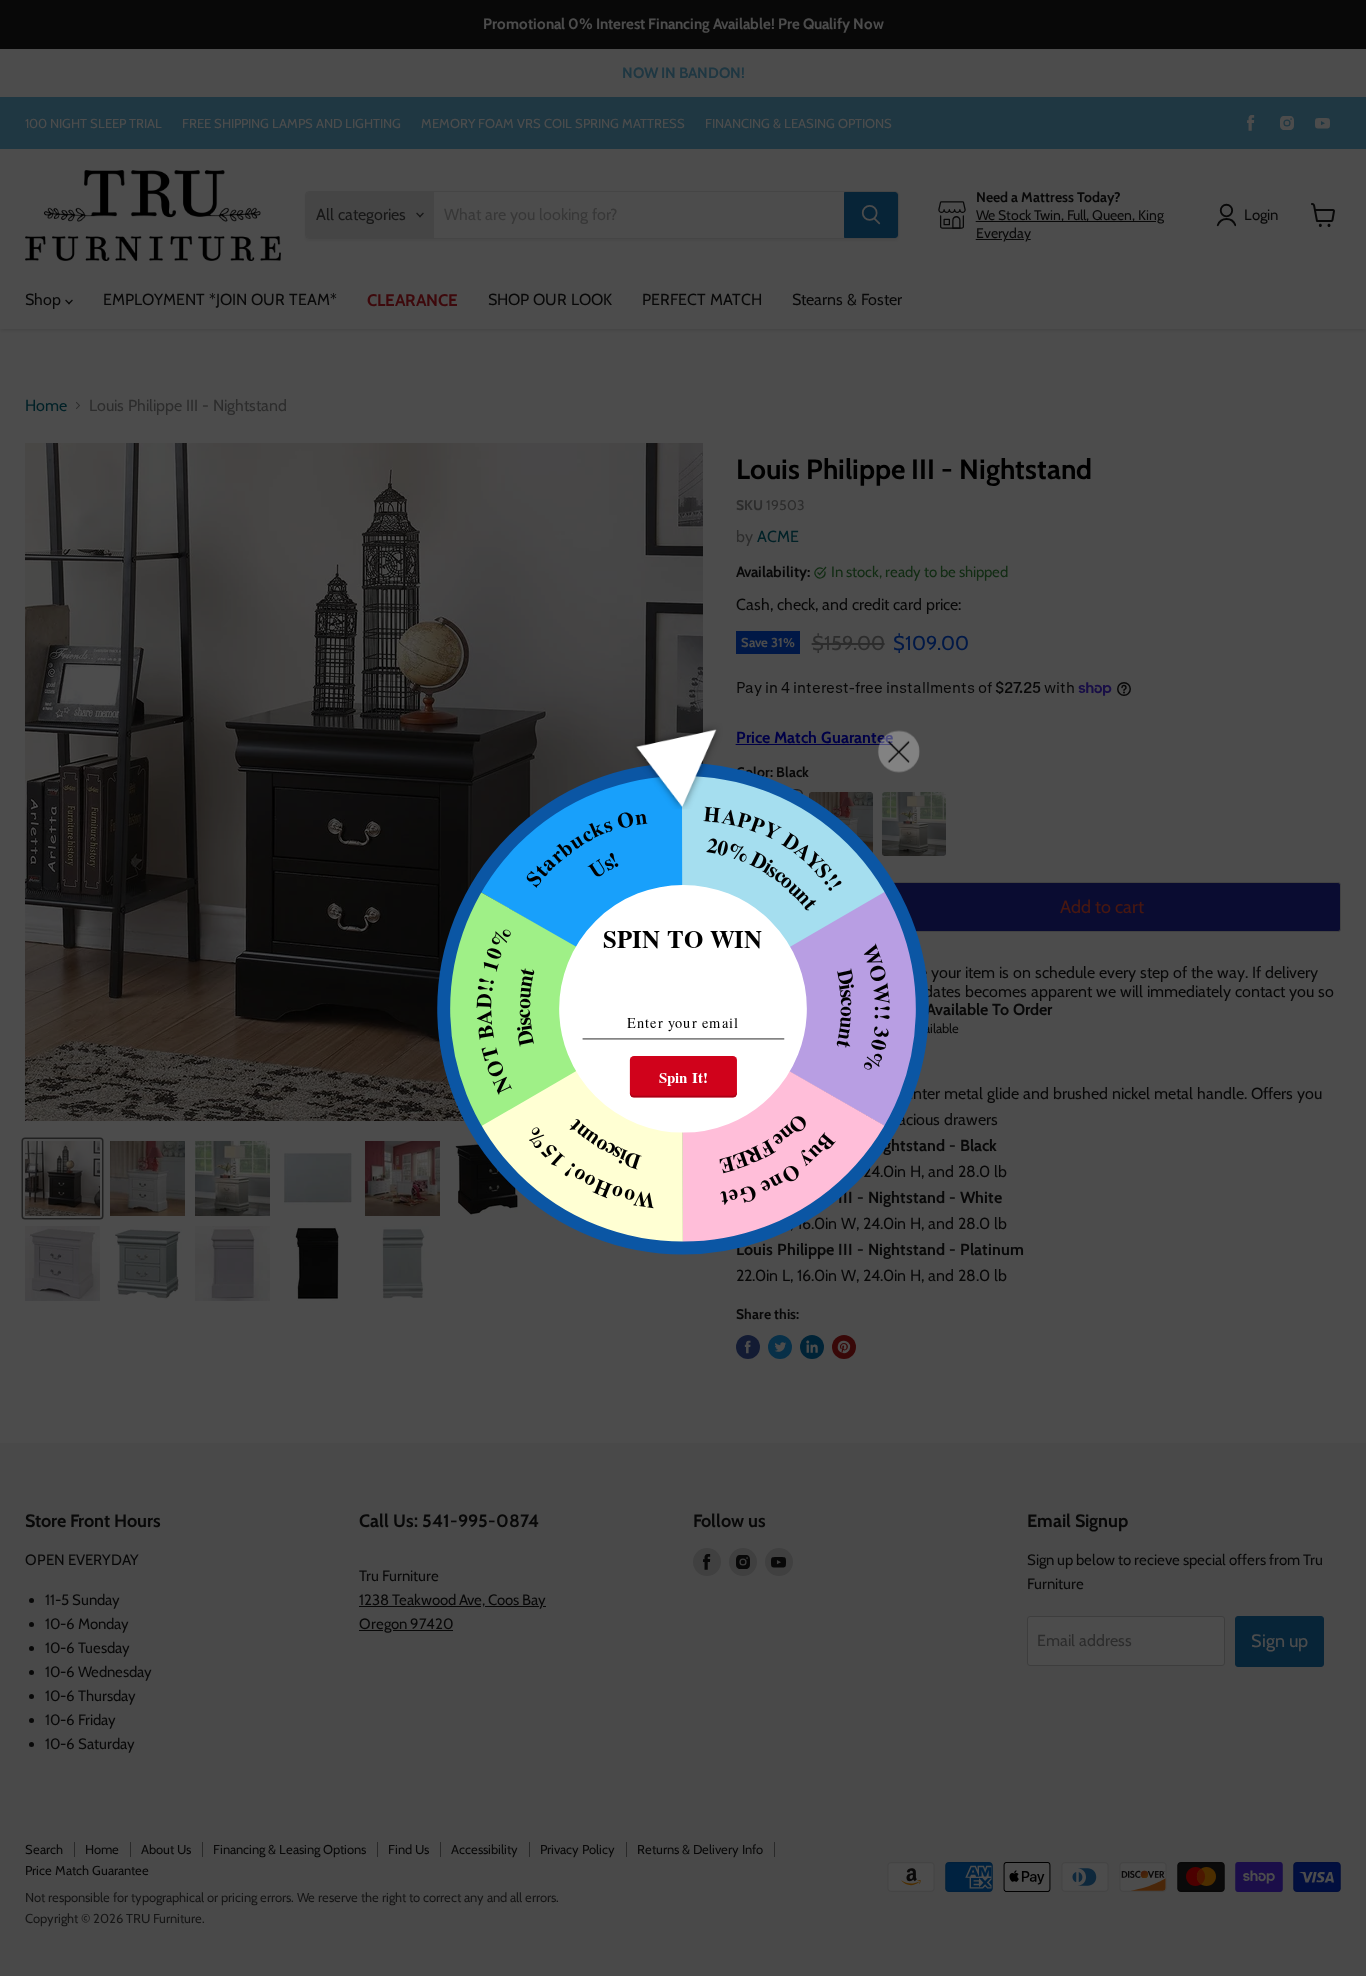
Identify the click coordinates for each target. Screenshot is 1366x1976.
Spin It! (683, 1077)
